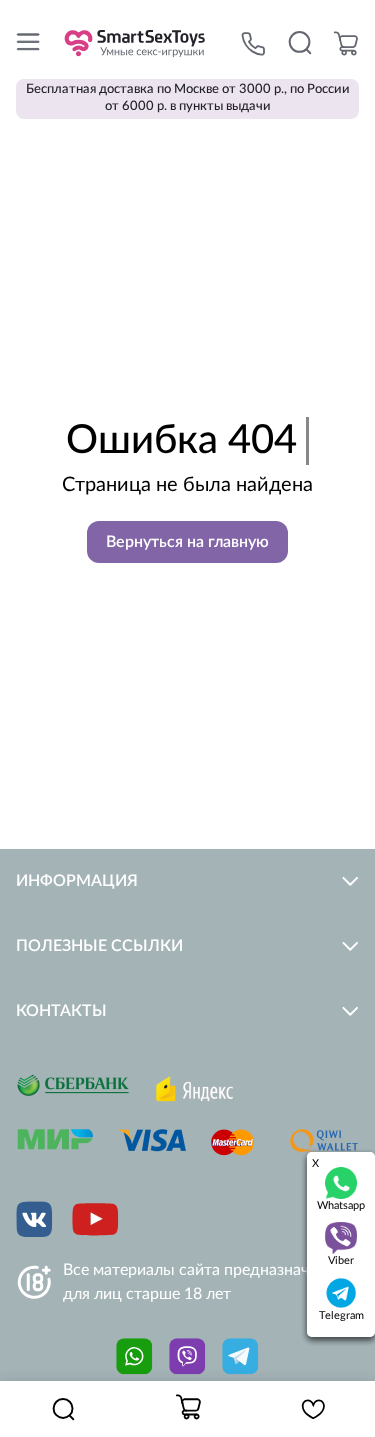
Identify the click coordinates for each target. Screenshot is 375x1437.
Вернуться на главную (187, 542)
